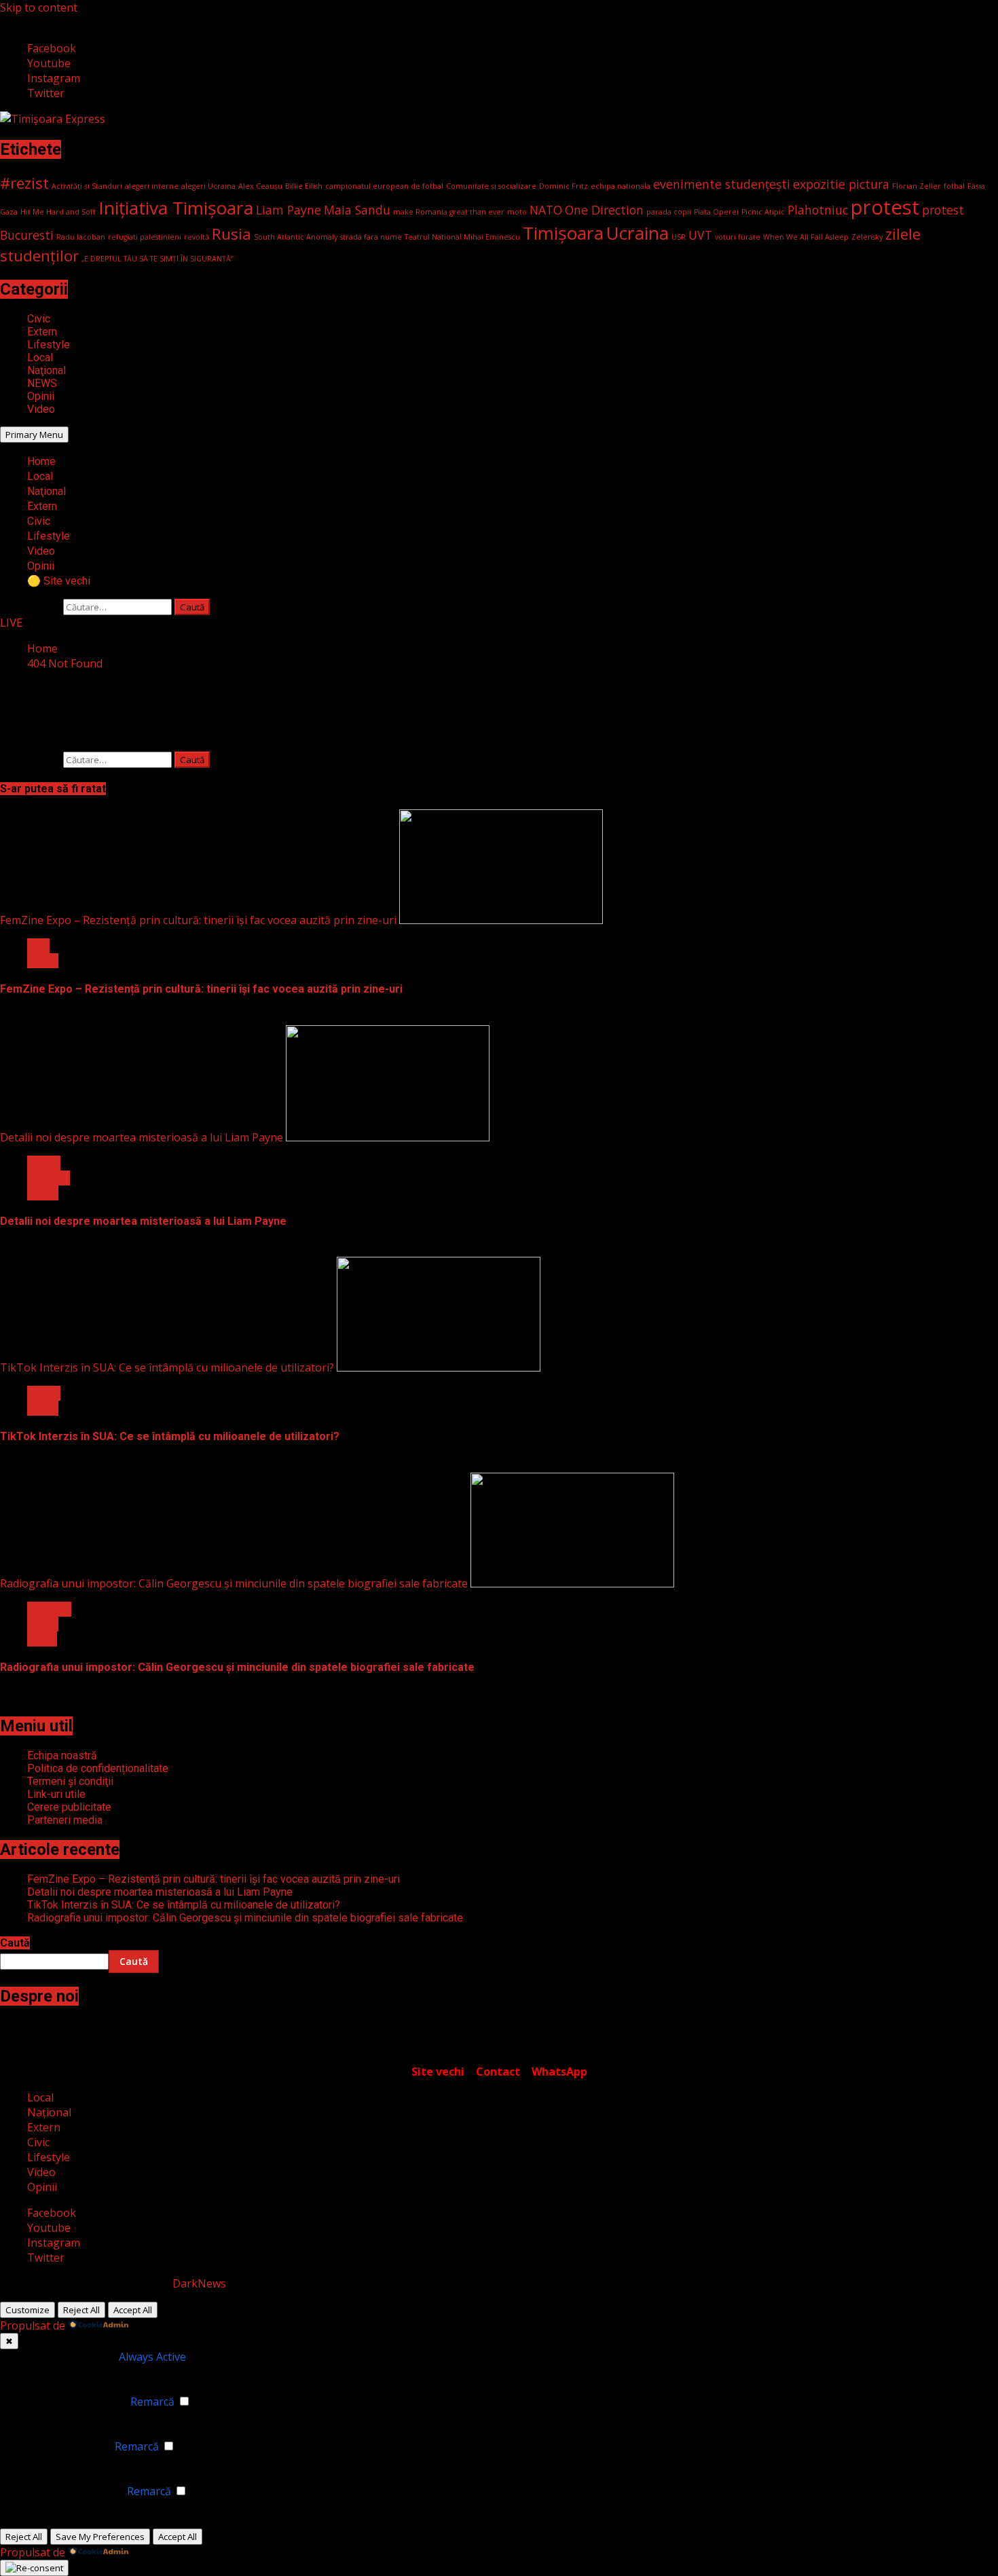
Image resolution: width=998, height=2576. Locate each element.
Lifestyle (49, 345)
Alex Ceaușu (260, 186)
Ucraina (637, 233)
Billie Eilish (304, 186)
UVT (700, 235)
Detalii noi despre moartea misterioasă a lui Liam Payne (142, 1137)
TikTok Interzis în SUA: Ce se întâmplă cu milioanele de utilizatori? (167, 1367)
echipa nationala (621, 186)
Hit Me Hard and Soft (58, 212)
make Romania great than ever (449, 212)
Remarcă (152, 2402)
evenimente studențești (722, 184)
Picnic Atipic (763, 212)
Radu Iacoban (81, 237)
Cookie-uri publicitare (69, 2491)
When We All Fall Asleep (806, 237)
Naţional (47, 370)
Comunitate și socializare (491, 186)
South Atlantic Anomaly (296, 237)
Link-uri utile (56, 1794)
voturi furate (738, 237)
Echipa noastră (62, 1755)
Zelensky (867, 237)
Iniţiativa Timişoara (176, 208)
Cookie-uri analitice (63, 2446)
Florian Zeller (917, 186)
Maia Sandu (357, 210)
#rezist (24, 183)
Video (41, 409)
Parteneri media (65, 1820)
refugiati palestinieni (145, 237)
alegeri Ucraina (208, 186)
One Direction (604, 210)
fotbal (954, 186)
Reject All (81, 2310)
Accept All (133, 2310)
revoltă (197, 237)
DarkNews (199, 2283)
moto (517, 212)
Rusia (232, 234)
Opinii (41, 396)
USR (679, 237)
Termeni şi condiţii (70, 1781)
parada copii (669, 212)
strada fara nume (371, 237)
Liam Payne (289, 210)
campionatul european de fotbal (384, 186)
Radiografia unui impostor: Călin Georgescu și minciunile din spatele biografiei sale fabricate (234, 1583)
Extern (42, 332)
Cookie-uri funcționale (71, 2402)
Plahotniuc (818, 210)
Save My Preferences (100, 2537)
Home (41, 461)
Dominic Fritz (563, 186)
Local (40, 357)
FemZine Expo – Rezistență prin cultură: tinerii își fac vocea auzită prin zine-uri (198, 920)
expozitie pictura (841, 184)
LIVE (11, 623)
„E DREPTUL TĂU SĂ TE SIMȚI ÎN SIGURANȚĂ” (158, 259)
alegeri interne (152, 186)
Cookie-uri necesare (65, 2357)
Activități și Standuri (87, 186)
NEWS (42, 383)
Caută (15, 1943)
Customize (27, 2310)
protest (885, 207)
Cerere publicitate (69, 1807)
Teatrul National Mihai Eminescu (462, 237)
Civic (39, 319)
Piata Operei (716, 212)
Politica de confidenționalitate (98, 1768)
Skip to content (39, 7)
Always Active (152, 2357)
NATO (546, 210)
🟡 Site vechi (59, 581)
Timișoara (563, 233)
